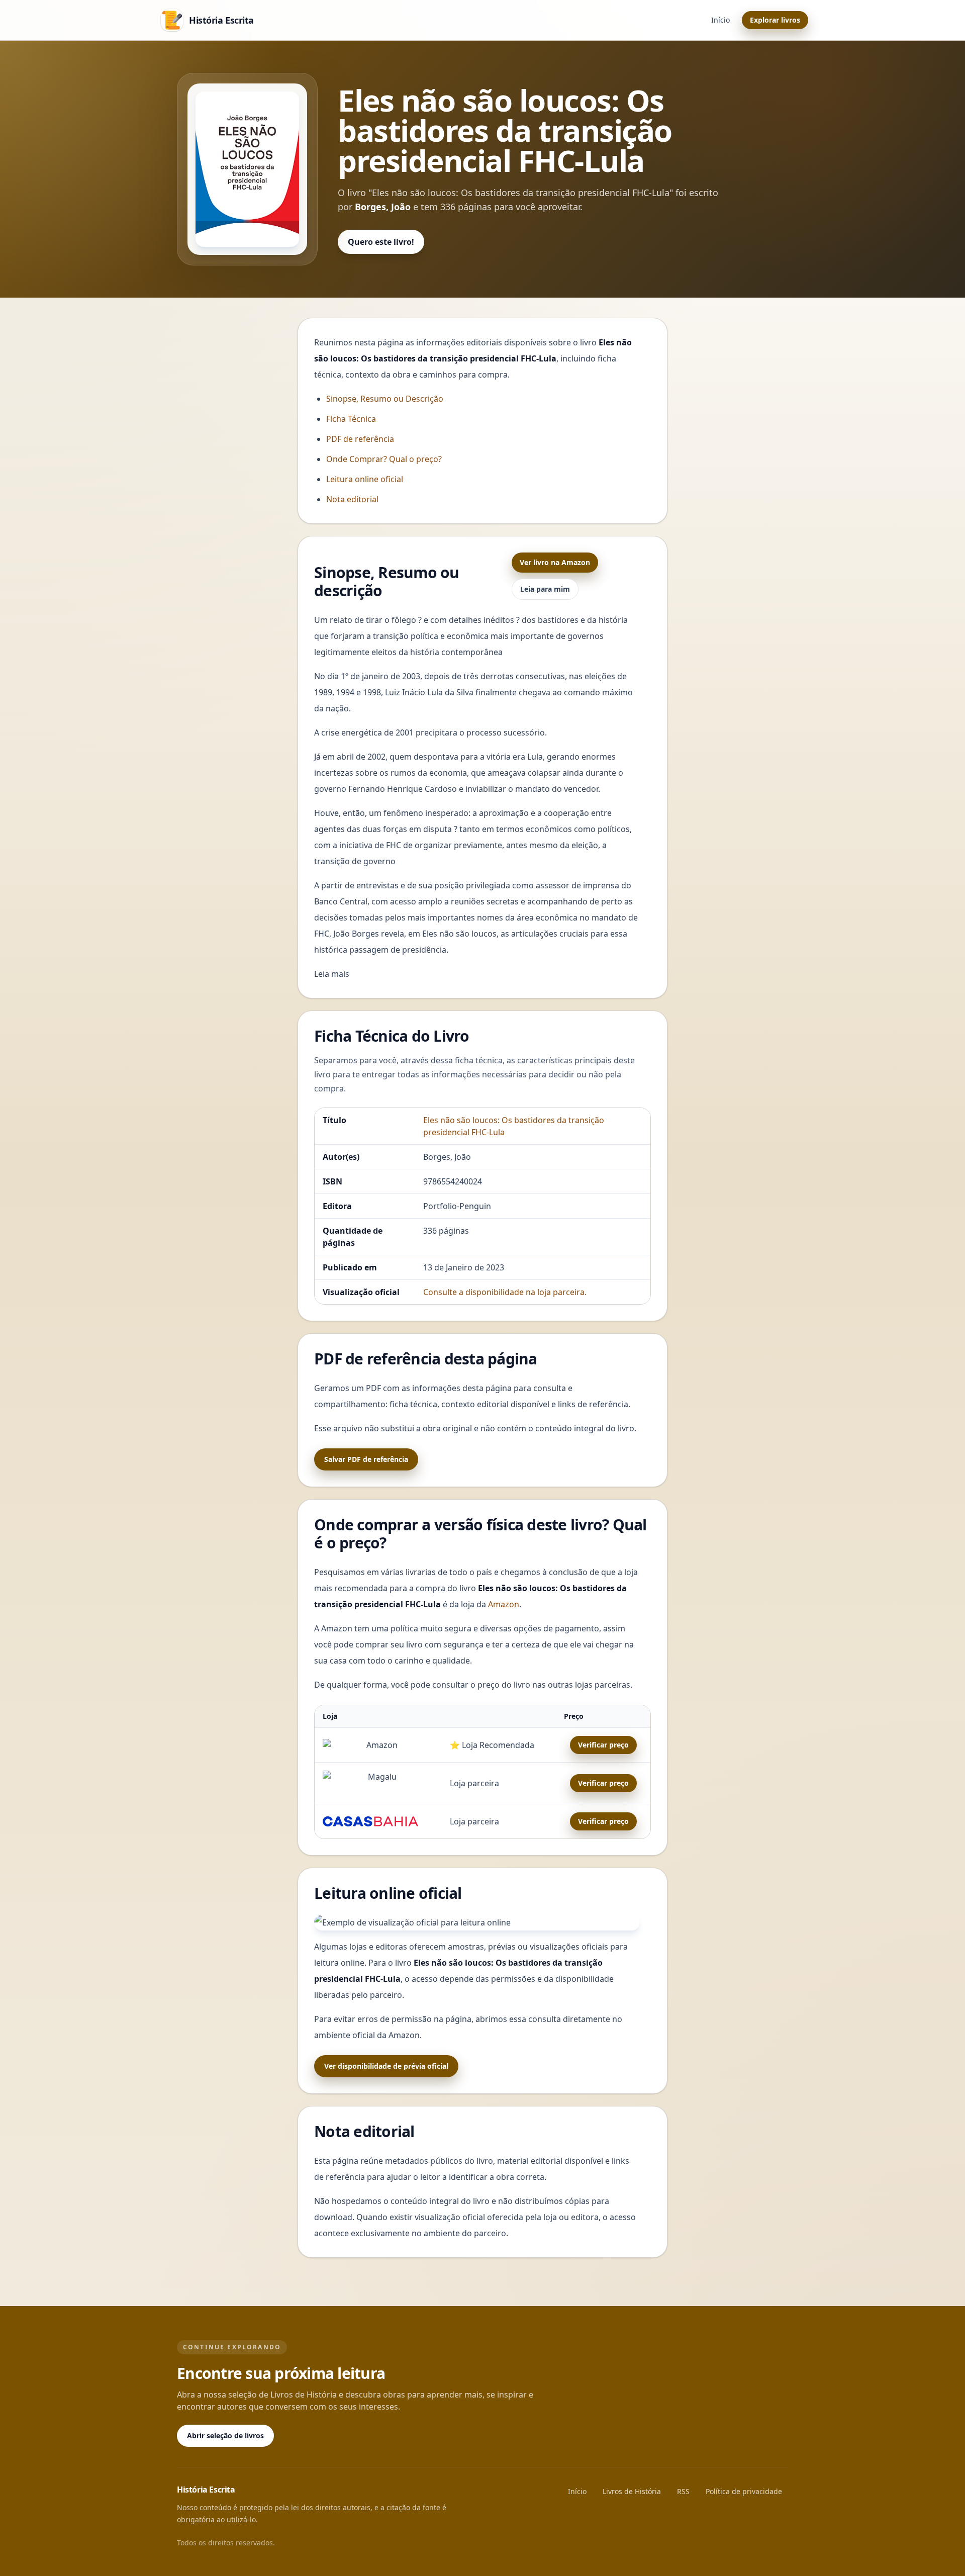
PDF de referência (360, 439)
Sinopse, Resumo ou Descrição (385, 399)
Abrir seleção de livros (225, 2435)
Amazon (504, 1604)
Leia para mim (545, 589)
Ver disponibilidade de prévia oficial (386, 2066)
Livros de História (632, 2491)
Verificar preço (603, 1745)
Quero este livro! (381, 242)
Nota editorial (352, 499)
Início (720, 20)
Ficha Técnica (351, 419)
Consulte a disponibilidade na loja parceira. (505, 1292)
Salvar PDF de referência (366, 1459)
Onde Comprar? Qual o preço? (384, 459)
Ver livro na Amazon (555, 562)
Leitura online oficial (365, 479)
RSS (683, 2491)
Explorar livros (775, 20)
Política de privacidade (744, 2491)
